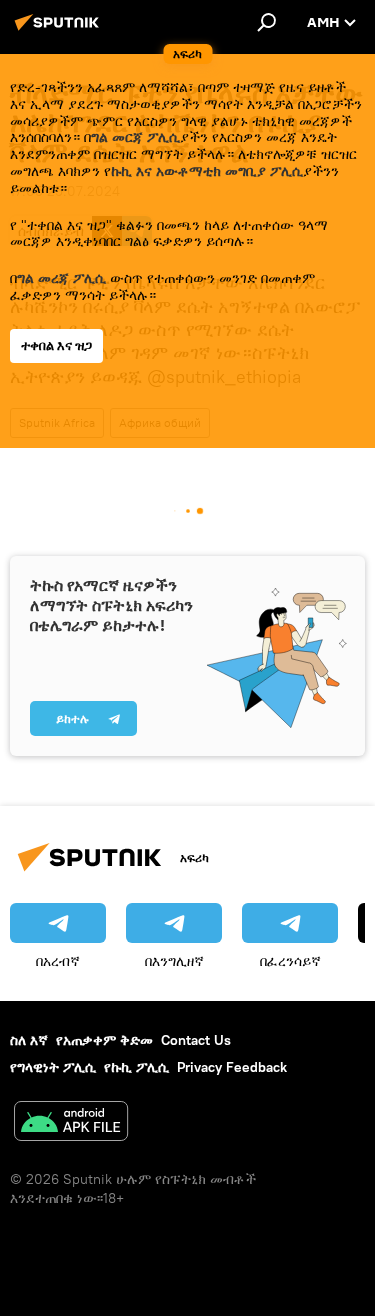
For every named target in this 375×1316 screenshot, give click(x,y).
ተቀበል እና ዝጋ (56, 345)
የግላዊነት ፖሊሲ (53, 1067)
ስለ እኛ (29, 1040)
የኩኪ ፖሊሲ (136, 1067)
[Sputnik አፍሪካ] (60, 30)
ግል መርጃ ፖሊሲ (135, 137)
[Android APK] (71, 1123)
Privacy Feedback (232, 1067)
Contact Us (196, 1040)
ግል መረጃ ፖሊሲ (61, 278)
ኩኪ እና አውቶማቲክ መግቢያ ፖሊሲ (207, 171)
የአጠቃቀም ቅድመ (104, 1040)
